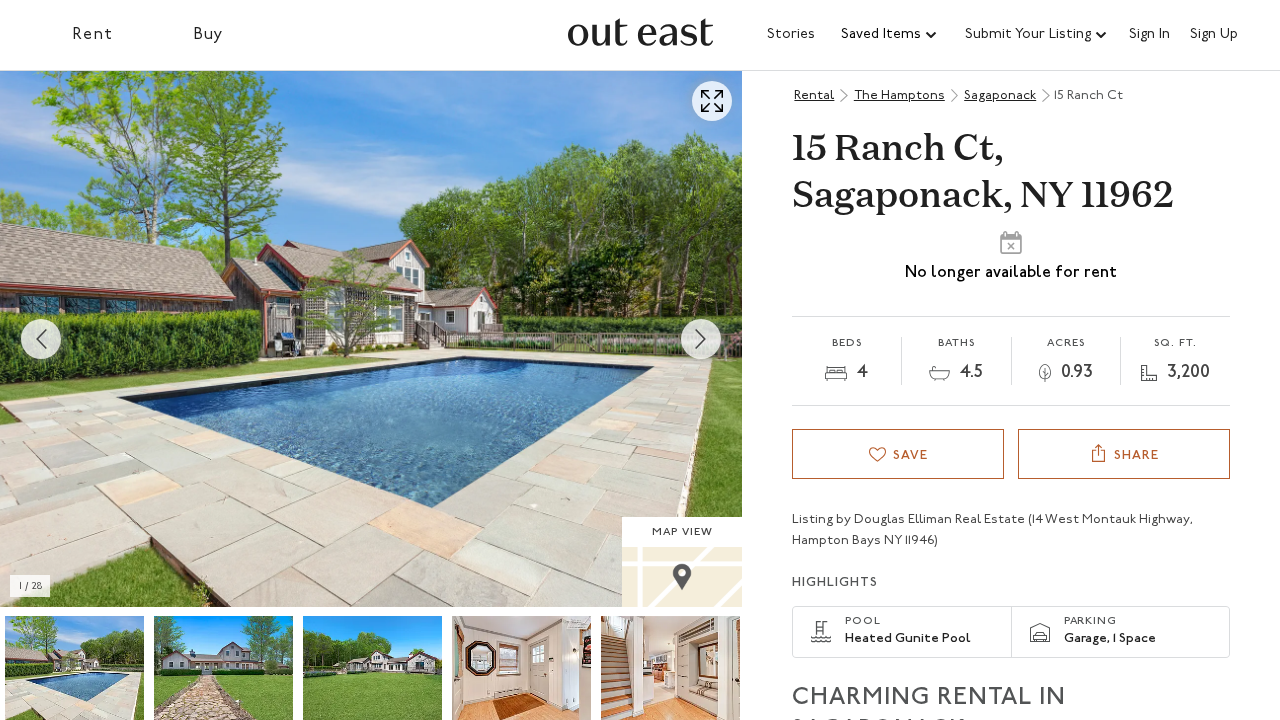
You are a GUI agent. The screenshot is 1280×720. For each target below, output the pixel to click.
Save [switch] (910, 455)
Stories (791, 34)
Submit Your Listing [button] (1028, 34)
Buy (208, 35)
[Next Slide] (701, 339)
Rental (814, 95)
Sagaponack (1000, 95)
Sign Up (1214, 35)
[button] (890, 35)
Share (1136, 455)
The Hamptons (899, 95)
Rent (92, 35)
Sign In (1149, 35)
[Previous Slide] (41, 339)
